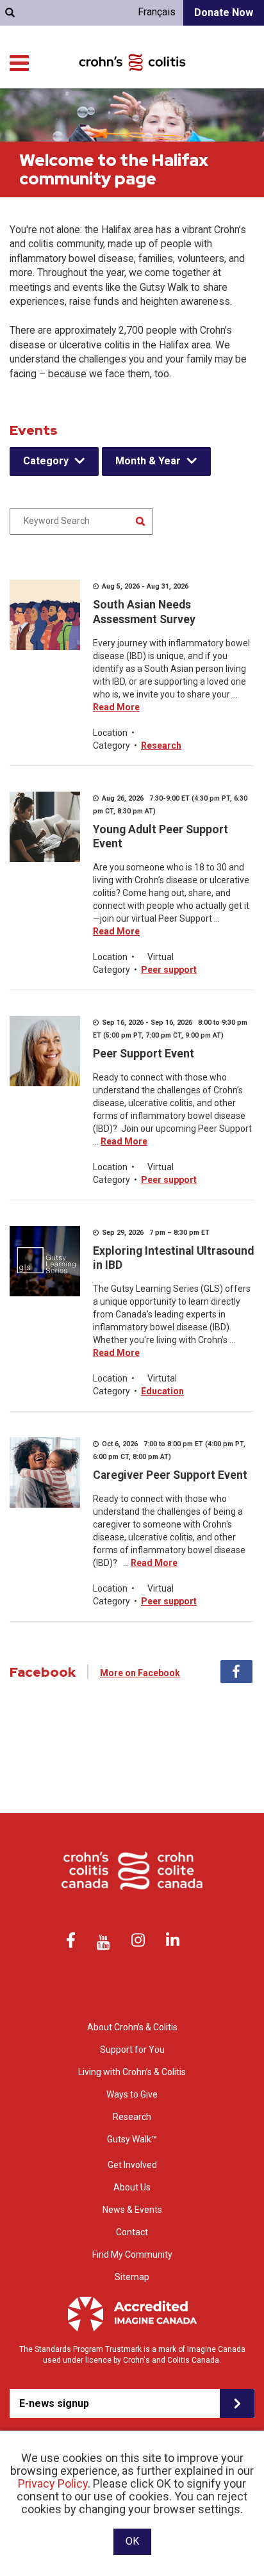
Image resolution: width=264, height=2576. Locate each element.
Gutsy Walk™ (132, 2139)
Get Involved (132, 2165)
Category (46, 461)
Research (161, 746)
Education (162, 1391)
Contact (132, 2232)
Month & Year (148, 461)
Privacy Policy (53, 2483)
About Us (132, 2187)
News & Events (132, 2210)
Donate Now (224, 12)
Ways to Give (132, 2094)
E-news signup (54, 2403)
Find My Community (132, 2254)
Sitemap (132, 2277)
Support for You (132, 2050)
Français (157, 12)
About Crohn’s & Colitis (132, 2027)
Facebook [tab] (236, 1672)
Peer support (169, 970)
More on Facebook (140, 1673)
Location (110, 733)
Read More (116, 707)
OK (132, 2541)
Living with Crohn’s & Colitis (132, 2072)
